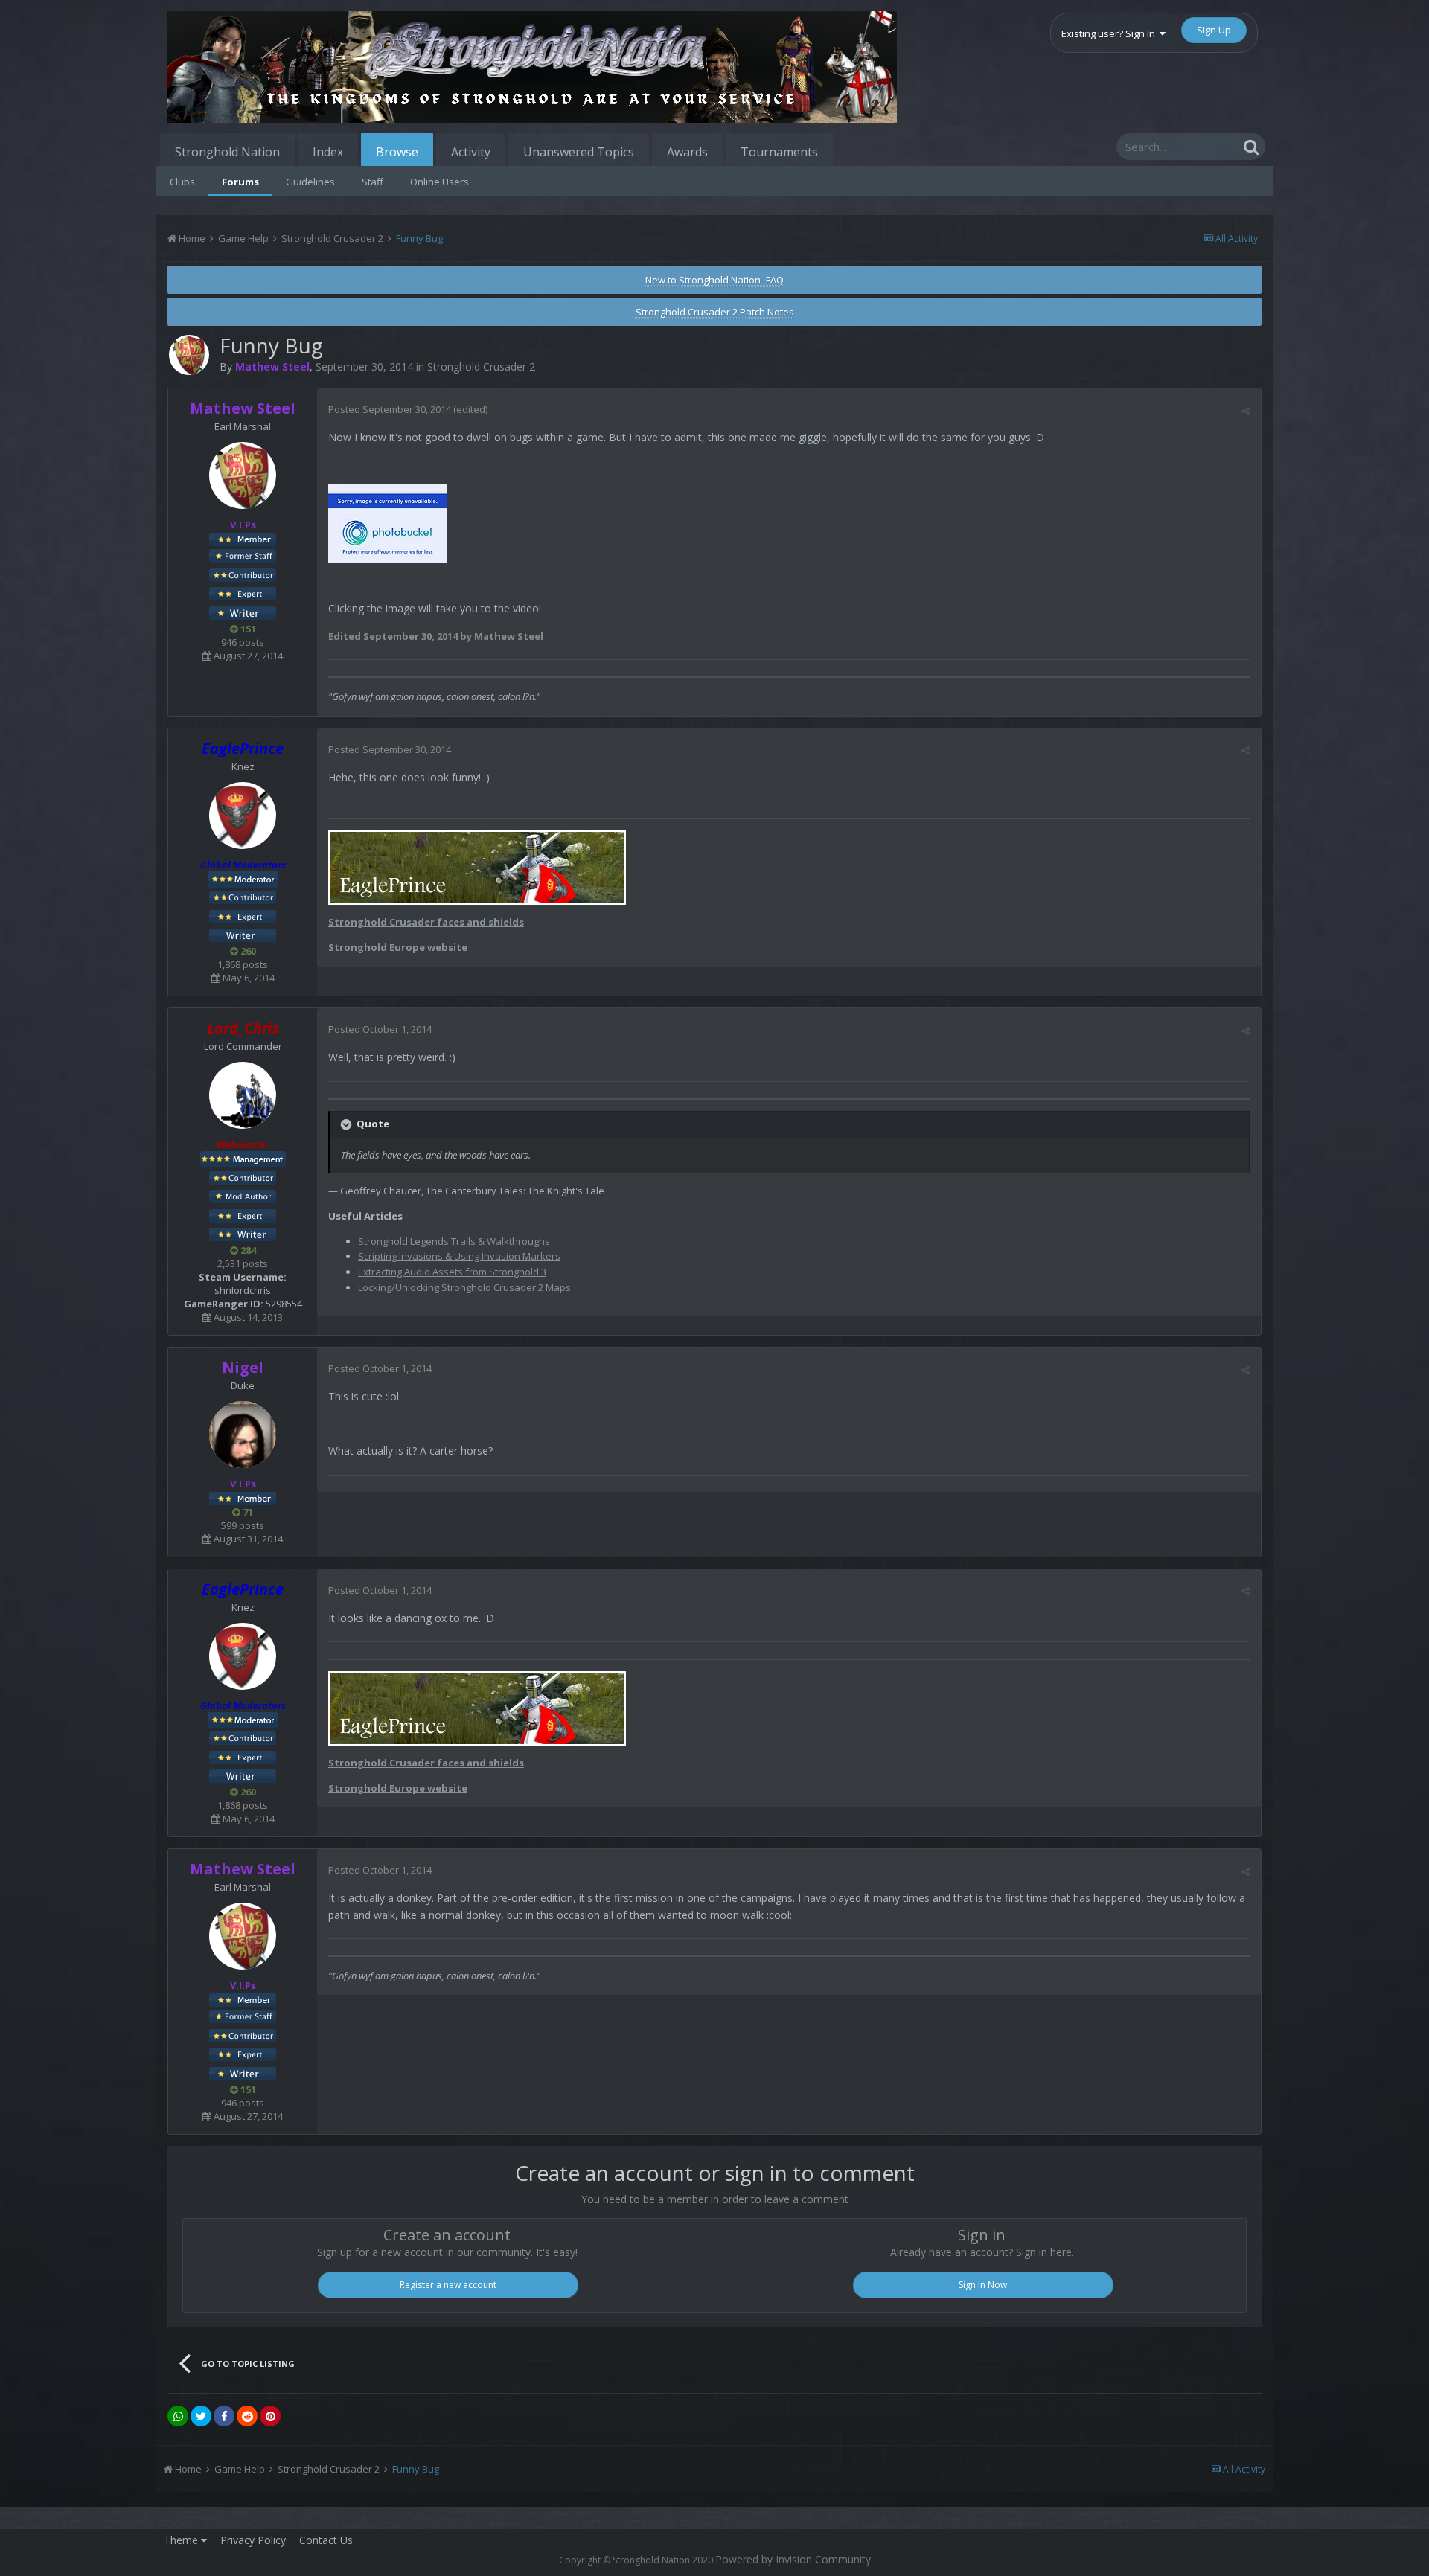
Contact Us (326, 2540)
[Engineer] (243, 1196)
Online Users (439, 182)
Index (328, 152)
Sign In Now (983, 2285)
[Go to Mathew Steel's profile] (189, 355)
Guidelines (310, 182)
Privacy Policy (253, 2540)
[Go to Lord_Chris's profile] (243, 1095)
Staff (373, 182)
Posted (390, 409)
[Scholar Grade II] (243, 612)
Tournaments (779, 152)
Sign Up (1214, 30)
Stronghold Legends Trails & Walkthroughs (454, 1241)
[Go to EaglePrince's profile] (243, 816)
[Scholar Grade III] (243, 1234)
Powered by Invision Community (793, 2559)
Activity (471, 152)
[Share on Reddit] (247, 2416)
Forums (240, 182)
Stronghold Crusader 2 (481, 366)
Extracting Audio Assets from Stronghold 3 (452, 1272)
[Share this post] (1246, 411)
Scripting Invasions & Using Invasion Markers (459, 1256)
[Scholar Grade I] (243, 935)
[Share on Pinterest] (270, 2416)
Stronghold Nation (227, 152)
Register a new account (448, 2285)
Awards (687, 152)
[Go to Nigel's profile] (243, 1435)
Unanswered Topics (579, 152)
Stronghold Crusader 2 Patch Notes (715, 312)
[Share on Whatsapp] (178, 2416)
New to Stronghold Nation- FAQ (714, 280)
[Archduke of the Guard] (243, 555)
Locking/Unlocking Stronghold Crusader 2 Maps (464, 1287)
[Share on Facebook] (224, 2416)
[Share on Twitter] (201, 2416)
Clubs (182, 182)
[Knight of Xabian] (243, 593)
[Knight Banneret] (243, 574)
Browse (397, 152)
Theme (182, 2540)
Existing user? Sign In (1110, 33)
